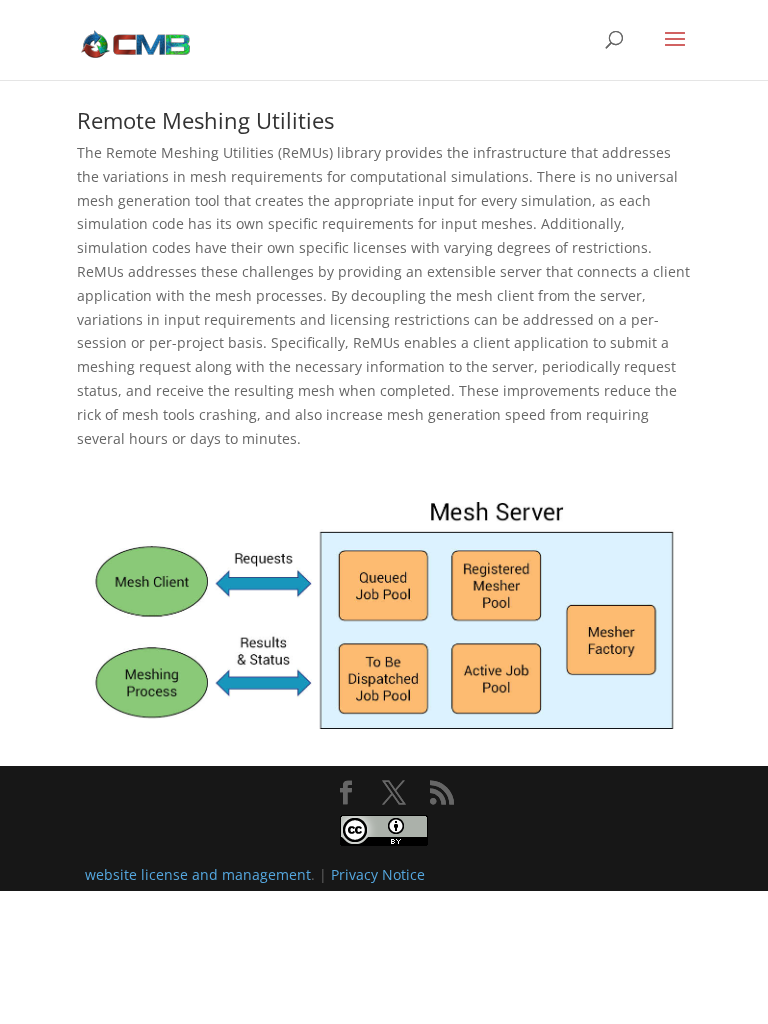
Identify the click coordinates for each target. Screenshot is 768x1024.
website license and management (198, 874)
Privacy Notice (378, 874)
